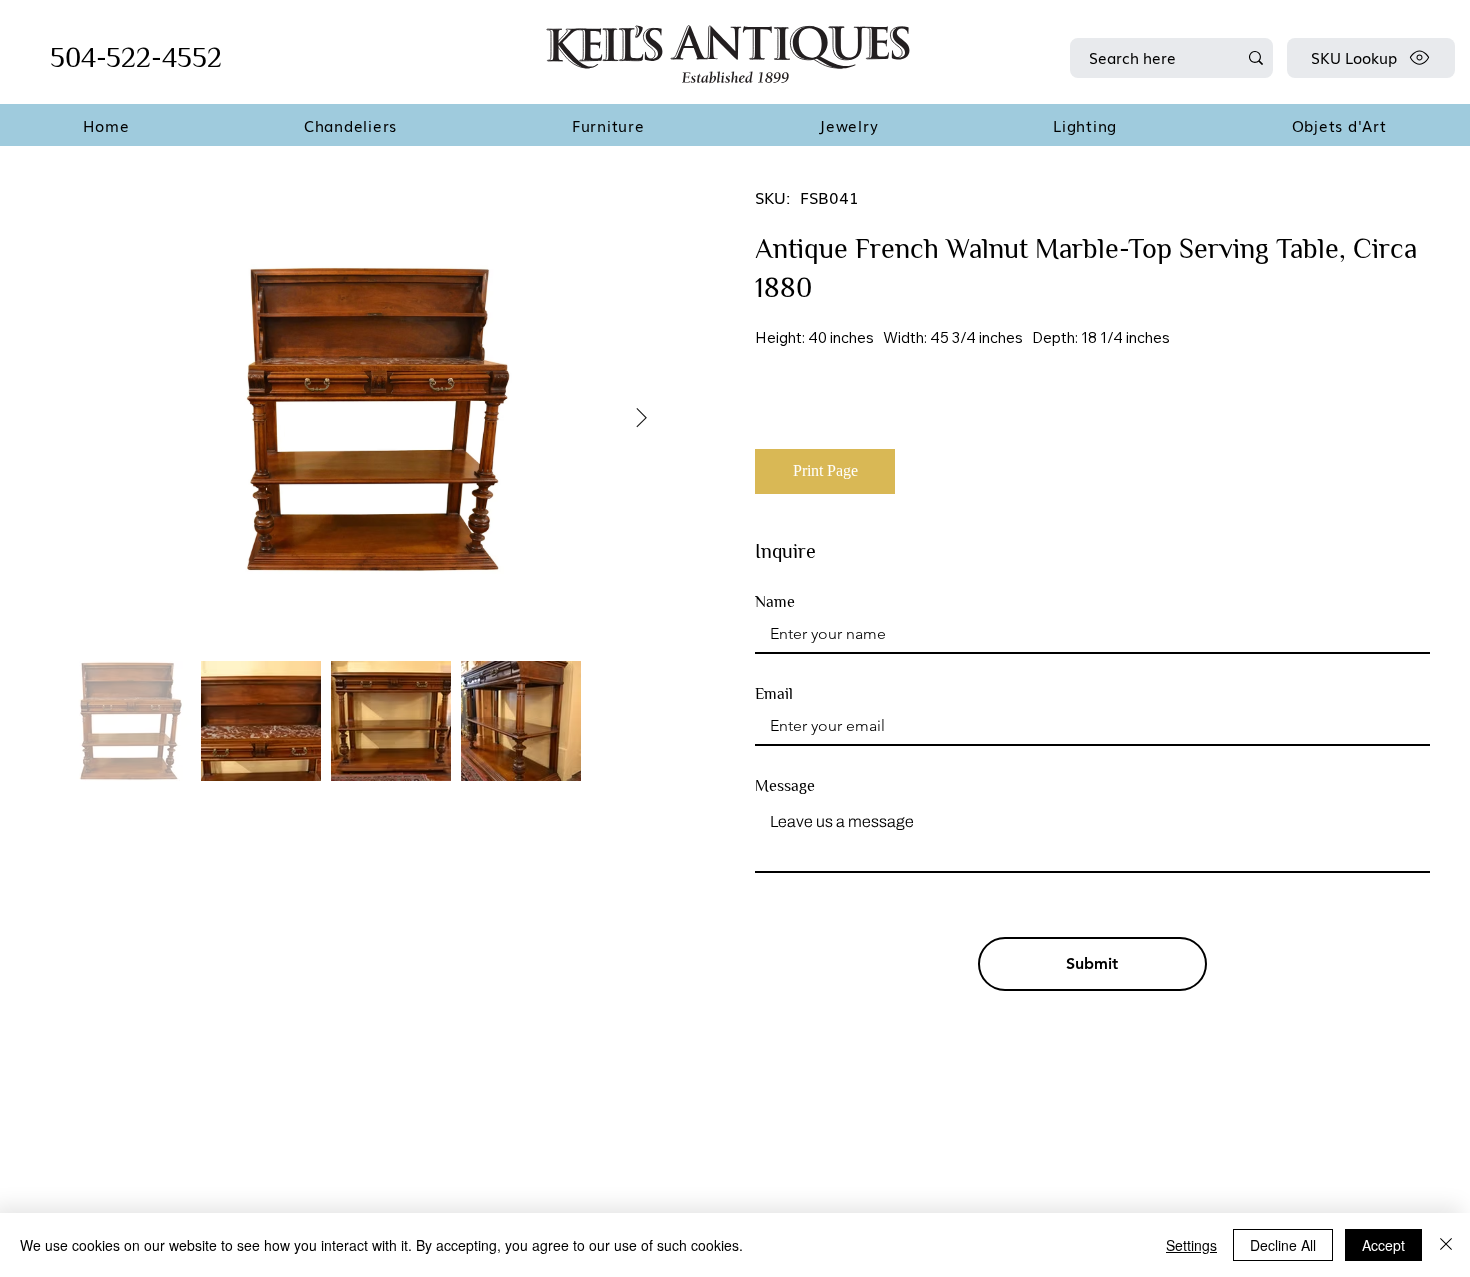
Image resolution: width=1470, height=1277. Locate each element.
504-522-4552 (136, 57)
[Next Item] (641, 419)
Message (785, 786)
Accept (1383, 1245)
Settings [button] (1191, 1245)
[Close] (1446, 1245)
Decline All (1283, 1245)
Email (774, 694)
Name (775, 602)
